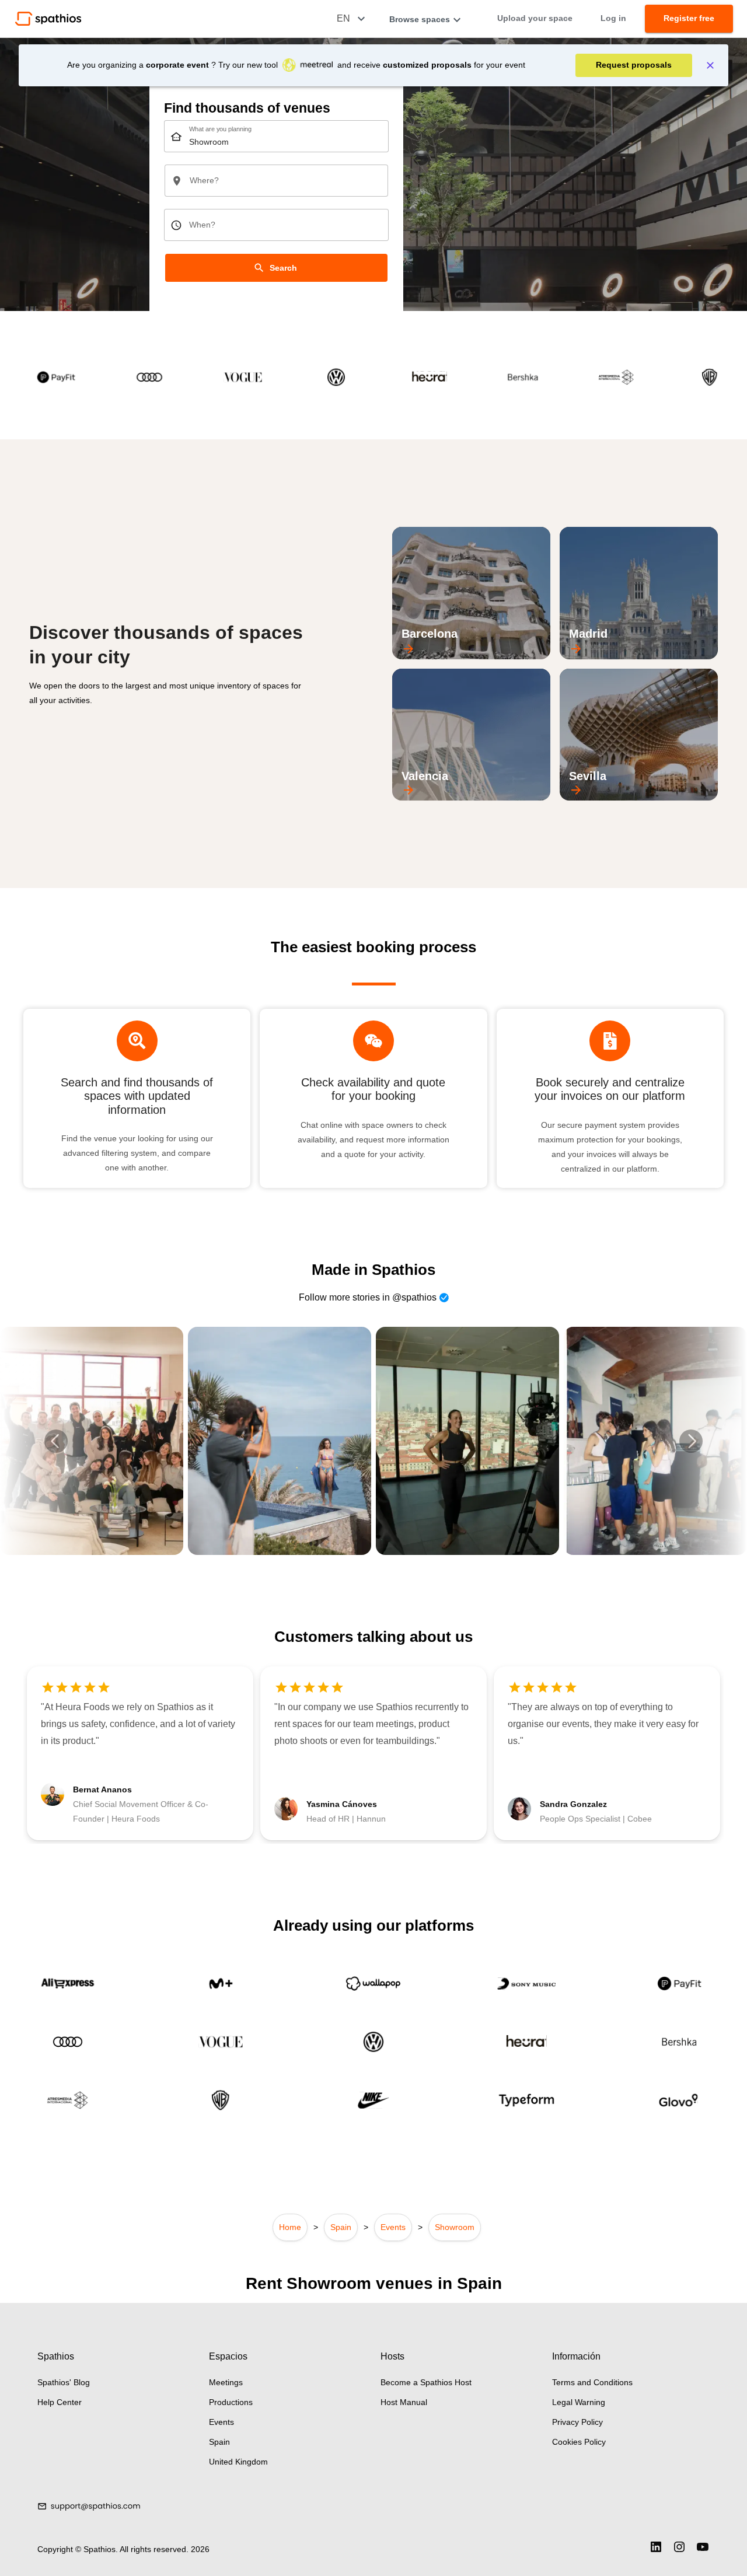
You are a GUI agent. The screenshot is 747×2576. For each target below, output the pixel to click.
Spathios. (102, 2549)
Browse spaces (420, 19)
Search (283, 268)
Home (290, 2227)
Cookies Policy (579, 2442)
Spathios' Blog (64, 2382)
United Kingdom (238, 2462)
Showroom (455, 2227)
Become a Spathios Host (426, 2382)
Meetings (226, 2382)
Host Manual (404, 2402)
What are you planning (220, 130)
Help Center (60, 2402)
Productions (231, 2402)
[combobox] (276, 136)
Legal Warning (579, 2402)
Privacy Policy (577, 2422)
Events (393, 2227)
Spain (341, 2227)
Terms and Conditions (592, 2382)
